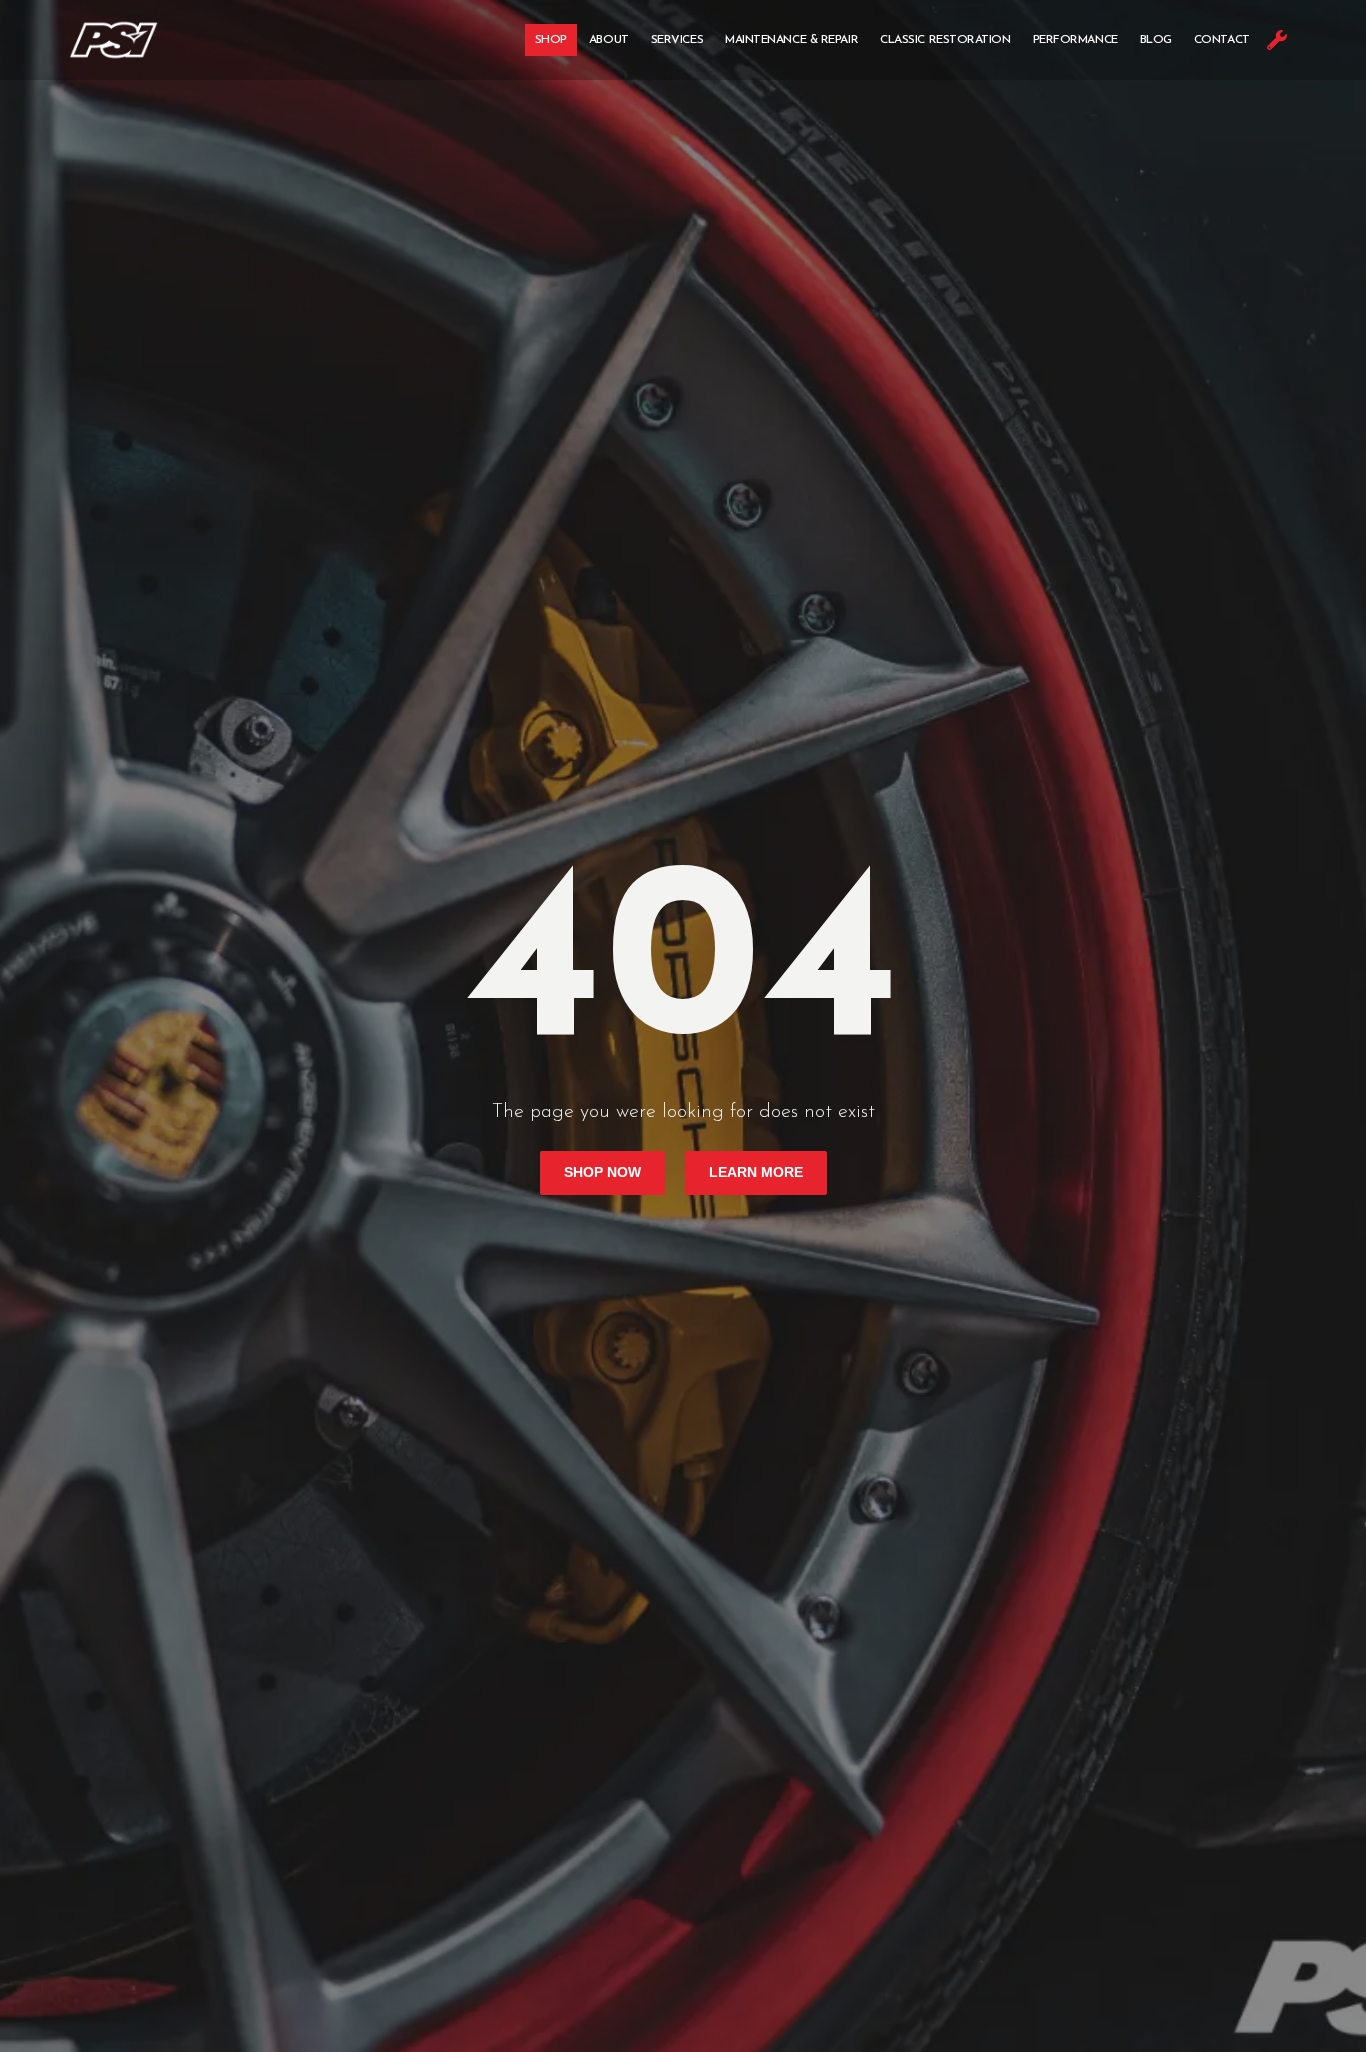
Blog (1156, 40)
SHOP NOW (602, 1172)
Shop (551, 40)
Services (677, 40)
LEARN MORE (756, 1172)
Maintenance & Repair (791, 40)
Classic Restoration (945, 40)
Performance (1075, 40)
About (609, 40)
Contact (1222, 40)
